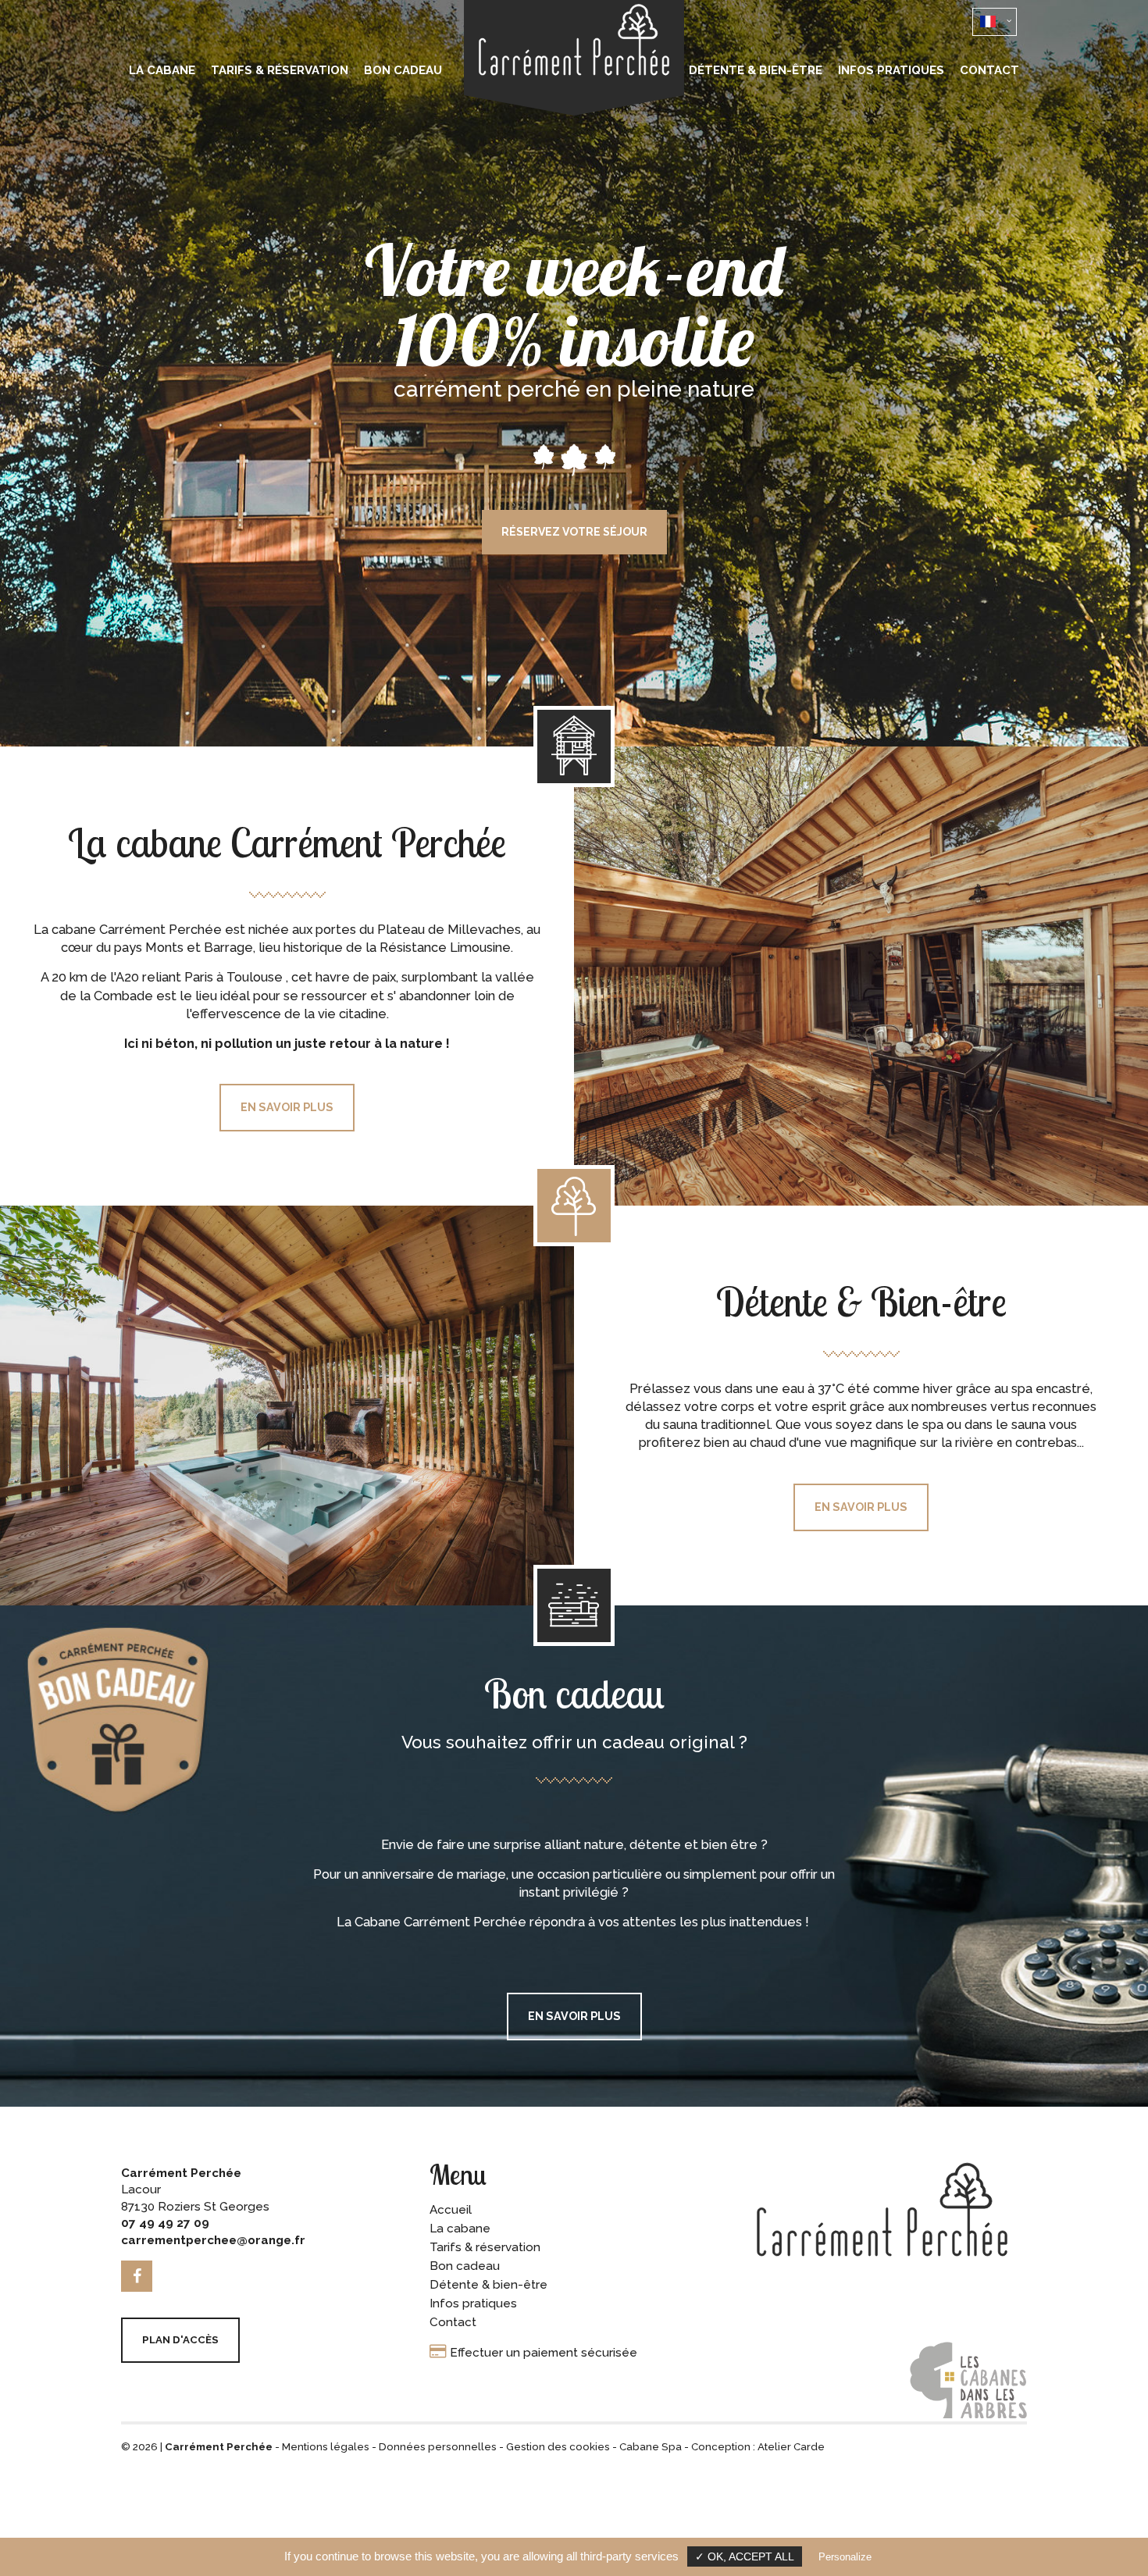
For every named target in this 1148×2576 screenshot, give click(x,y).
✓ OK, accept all (745, 2557)
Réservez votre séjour (574, 1447)
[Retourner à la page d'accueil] (574, 112)
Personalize (845, 2557)
